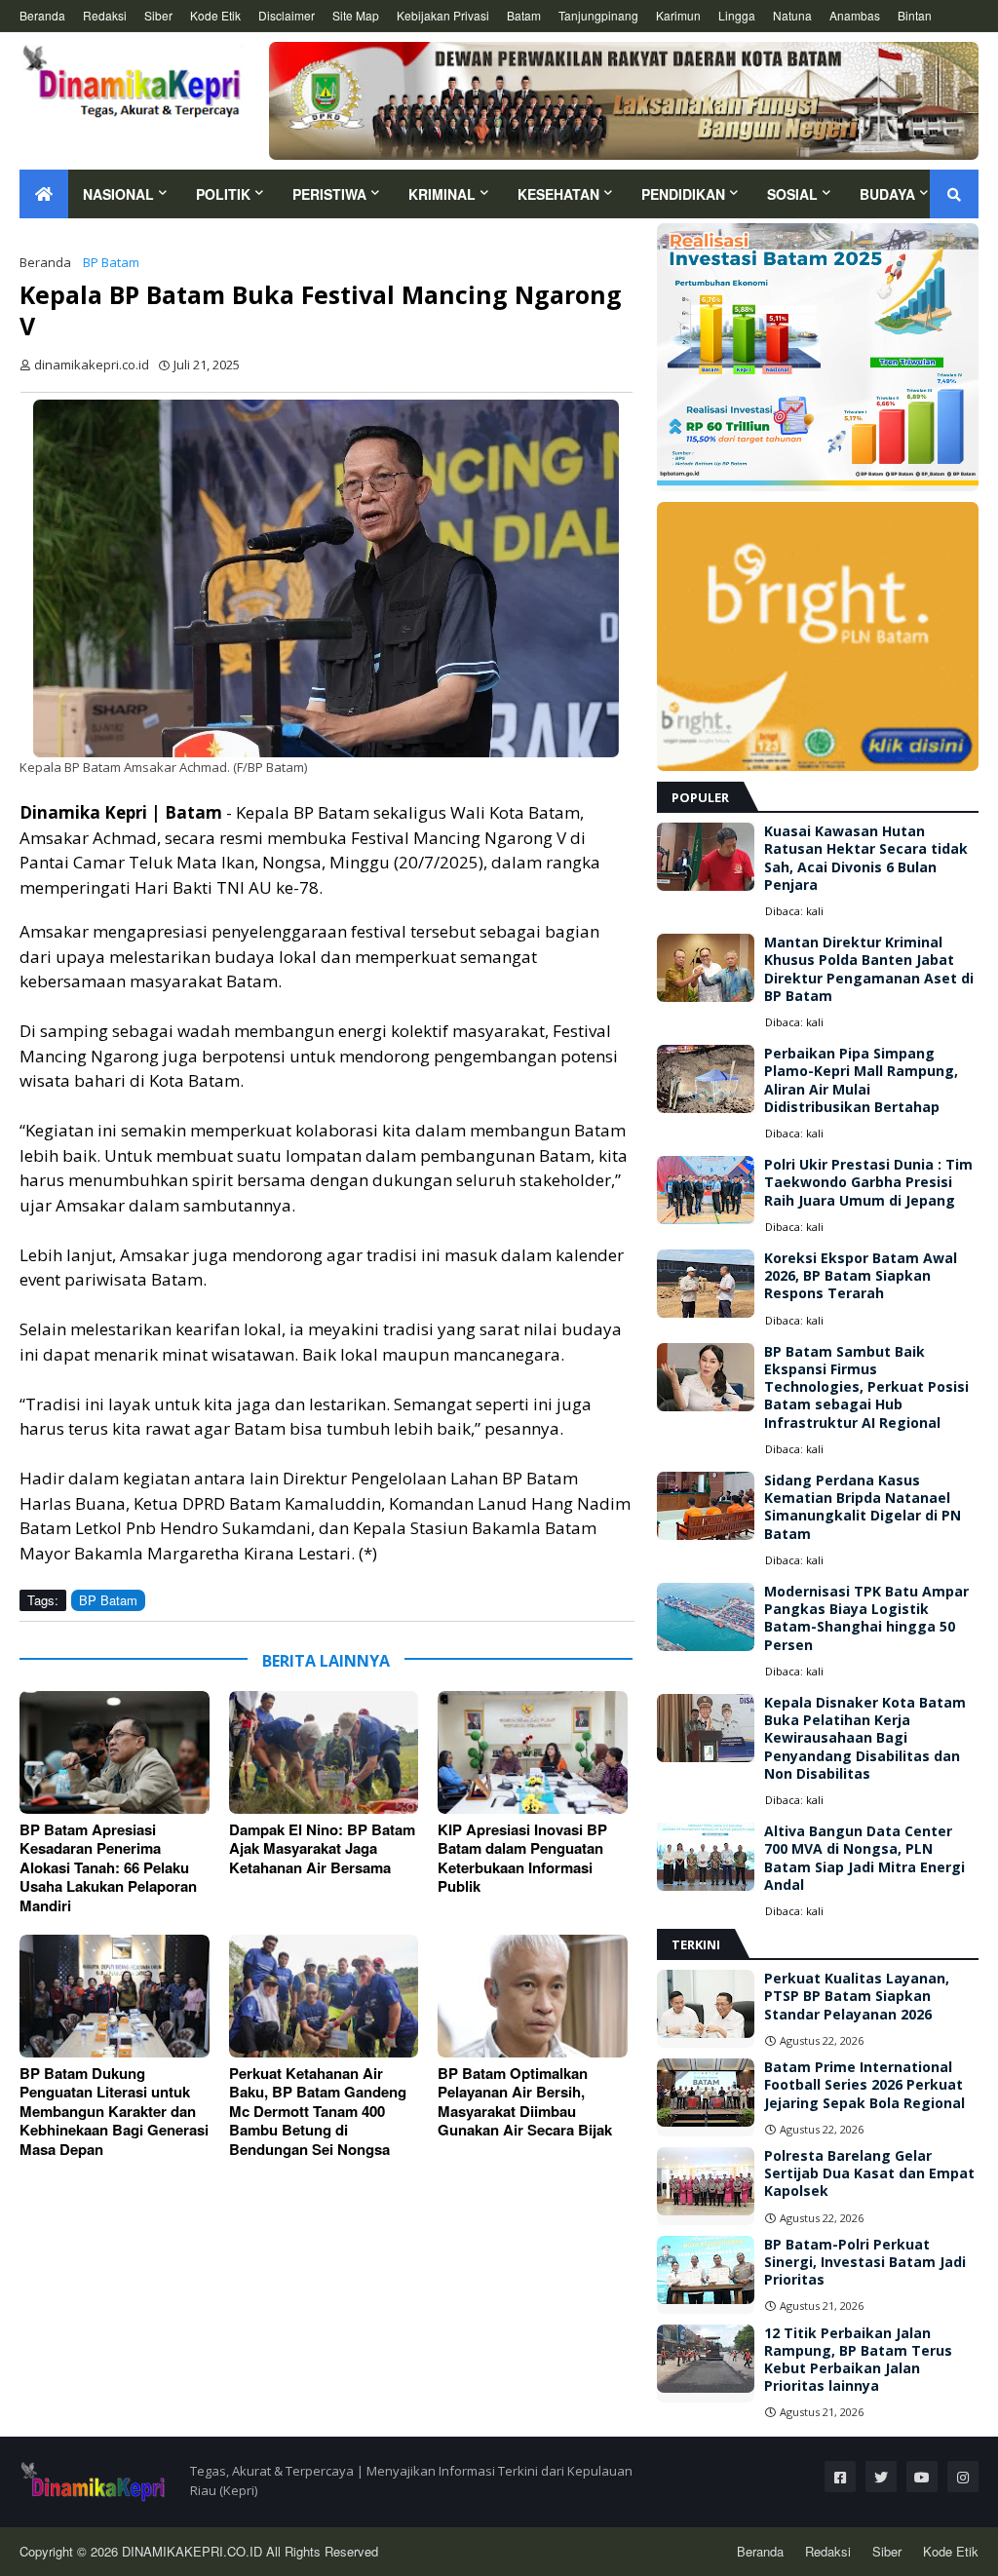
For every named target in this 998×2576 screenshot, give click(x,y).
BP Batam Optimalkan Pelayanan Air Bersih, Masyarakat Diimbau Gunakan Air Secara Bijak (525, 2102)
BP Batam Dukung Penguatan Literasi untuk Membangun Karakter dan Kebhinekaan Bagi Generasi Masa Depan (114, 2112)
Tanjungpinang (598, 15)
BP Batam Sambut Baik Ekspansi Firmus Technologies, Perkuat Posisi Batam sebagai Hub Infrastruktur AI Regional (866, 1387)
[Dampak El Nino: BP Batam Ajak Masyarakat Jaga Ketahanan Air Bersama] (324, 1752)
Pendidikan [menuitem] (683, 194)
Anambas (855, 15)
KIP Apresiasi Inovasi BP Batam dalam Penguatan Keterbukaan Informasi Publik (522, 1859)
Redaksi (105, 15)
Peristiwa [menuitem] (329, 194)
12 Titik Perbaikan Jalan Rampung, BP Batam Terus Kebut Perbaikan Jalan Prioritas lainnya (858, 2360)
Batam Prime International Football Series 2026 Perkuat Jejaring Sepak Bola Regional (864, 2085)
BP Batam (111, 262)
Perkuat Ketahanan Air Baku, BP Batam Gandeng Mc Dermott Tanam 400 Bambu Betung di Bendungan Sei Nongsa (318, 2112)
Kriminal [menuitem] (442, 194)
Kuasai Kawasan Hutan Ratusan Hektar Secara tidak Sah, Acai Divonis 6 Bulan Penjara (866, 858)
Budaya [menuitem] (887, 194)
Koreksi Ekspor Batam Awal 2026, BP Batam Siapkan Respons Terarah (861, 1276)
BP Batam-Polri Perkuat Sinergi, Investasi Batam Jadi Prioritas (865, 2262)
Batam (524, 15)
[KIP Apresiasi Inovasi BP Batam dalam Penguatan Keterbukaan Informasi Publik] (533, 1752)
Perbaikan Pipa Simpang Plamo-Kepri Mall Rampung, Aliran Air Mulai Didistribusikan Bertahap (861, 1080)
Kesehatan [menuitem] (558, 194)
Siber (158, 15)
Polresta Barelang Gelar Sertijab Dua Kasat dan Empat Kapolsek (869, 2173)
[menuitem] (44, 194)
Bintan (915, 15)
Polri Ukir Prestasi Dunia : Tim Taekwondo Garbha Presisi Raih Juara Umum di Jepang (868, 1182)
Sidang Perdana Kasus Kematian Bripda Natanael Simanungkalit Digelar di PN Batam (863, 1507)
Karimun (678, 15)
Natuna (792, 15)
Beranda (42, 15)
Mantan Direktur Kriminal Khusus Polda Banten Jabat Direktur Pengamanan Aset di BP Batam (869, 969)
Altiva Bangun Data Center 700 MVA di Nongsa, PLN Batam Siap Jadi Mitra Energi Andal (864, 1858)
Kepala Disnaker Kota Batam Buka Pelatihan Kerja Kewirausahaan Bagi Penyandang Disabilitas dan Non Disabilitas (865, 1738)
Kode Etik (215, 15)
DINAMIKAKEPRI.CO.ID (194, 2551)
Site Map (356, 15)
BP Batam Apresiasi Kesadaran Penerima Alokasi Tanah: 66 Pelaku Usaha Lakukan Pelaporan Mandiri (108, 1868)
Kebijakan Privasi (443, 15)
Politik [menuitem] (223, 194)
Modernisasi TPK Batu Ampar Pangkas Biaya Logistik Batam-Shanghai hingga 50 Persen (866, 1618)
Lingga (737, 15)
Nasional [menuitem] (118, 194)
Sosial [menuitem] (792, 194)
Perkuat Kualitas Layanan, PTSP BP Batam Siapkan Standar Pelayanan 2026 (857, 1996)
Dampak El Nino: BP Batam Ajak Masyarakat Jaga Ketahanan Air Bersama (322, 1849)
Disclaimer (287, 15)
